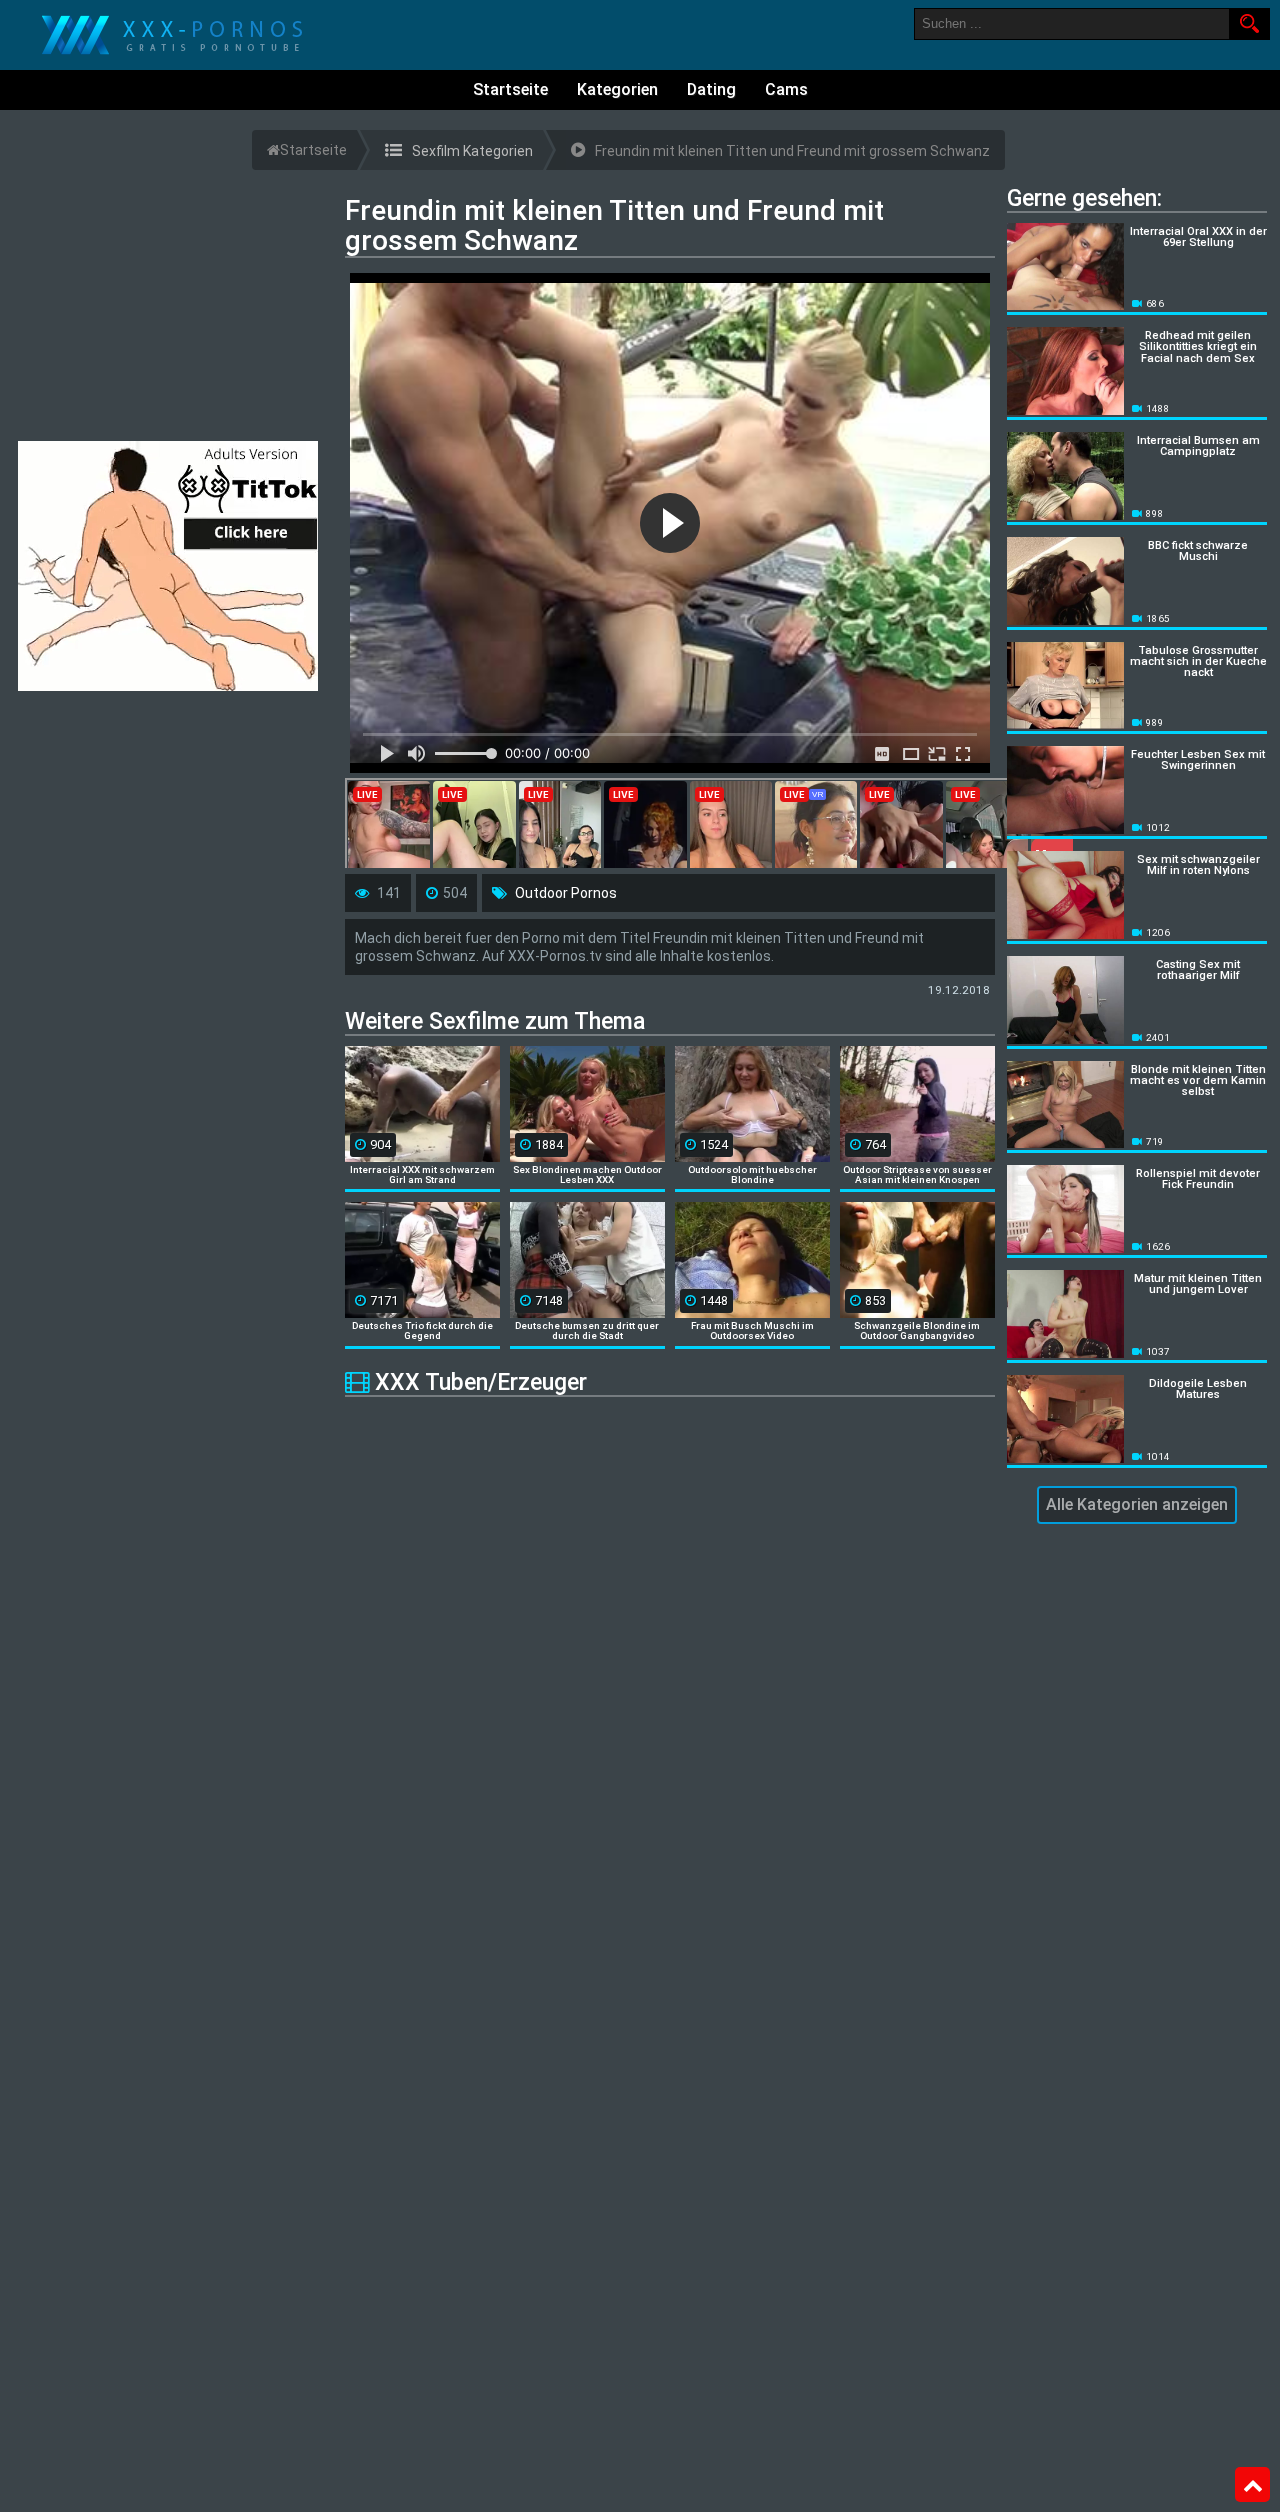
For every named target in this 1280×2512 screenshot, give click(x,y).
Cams (786, 89)
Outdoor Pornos (566, 893)
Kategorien (617, 89)
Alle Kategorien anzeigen (1137, 1504)
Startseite (510, 89)
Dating (711, 89)
